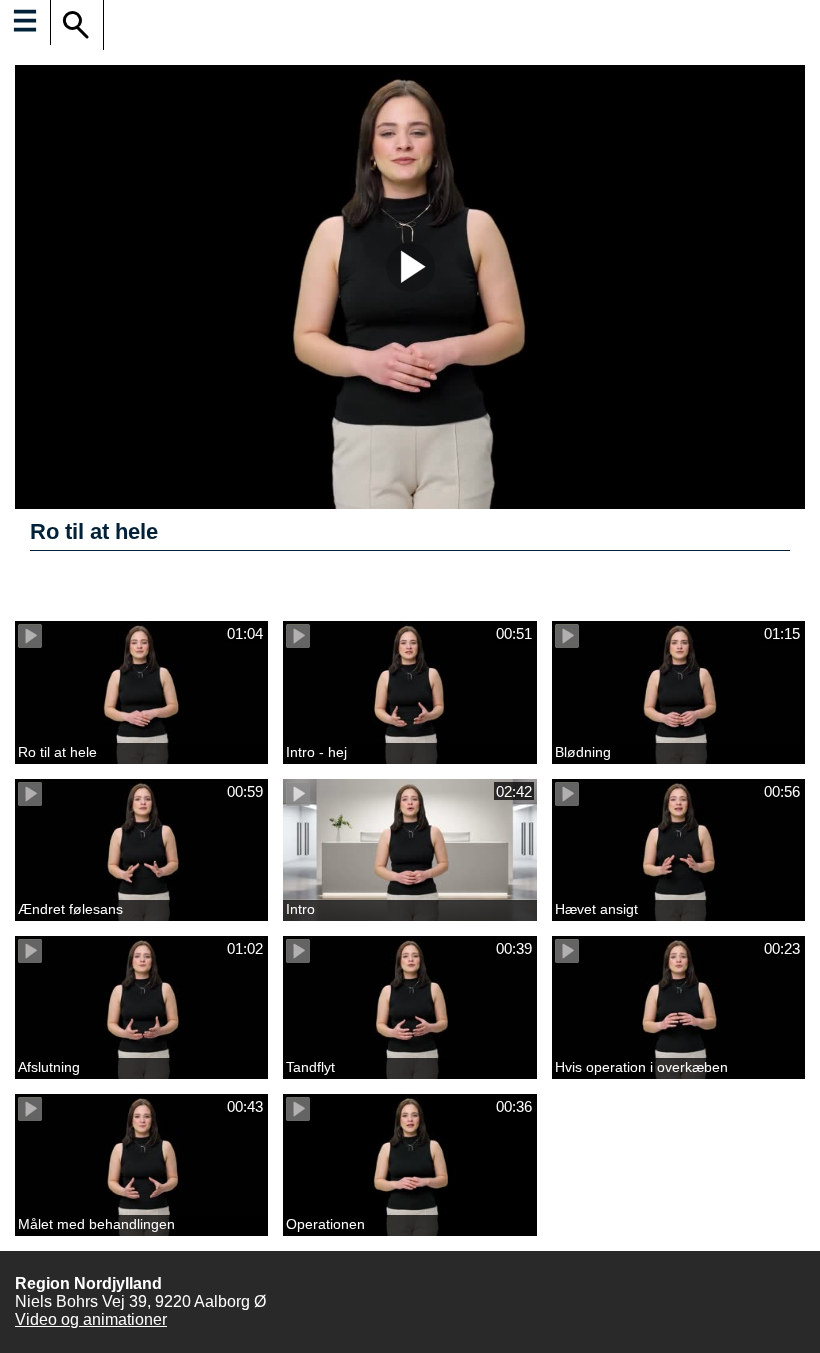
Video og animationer (91, 1319)
